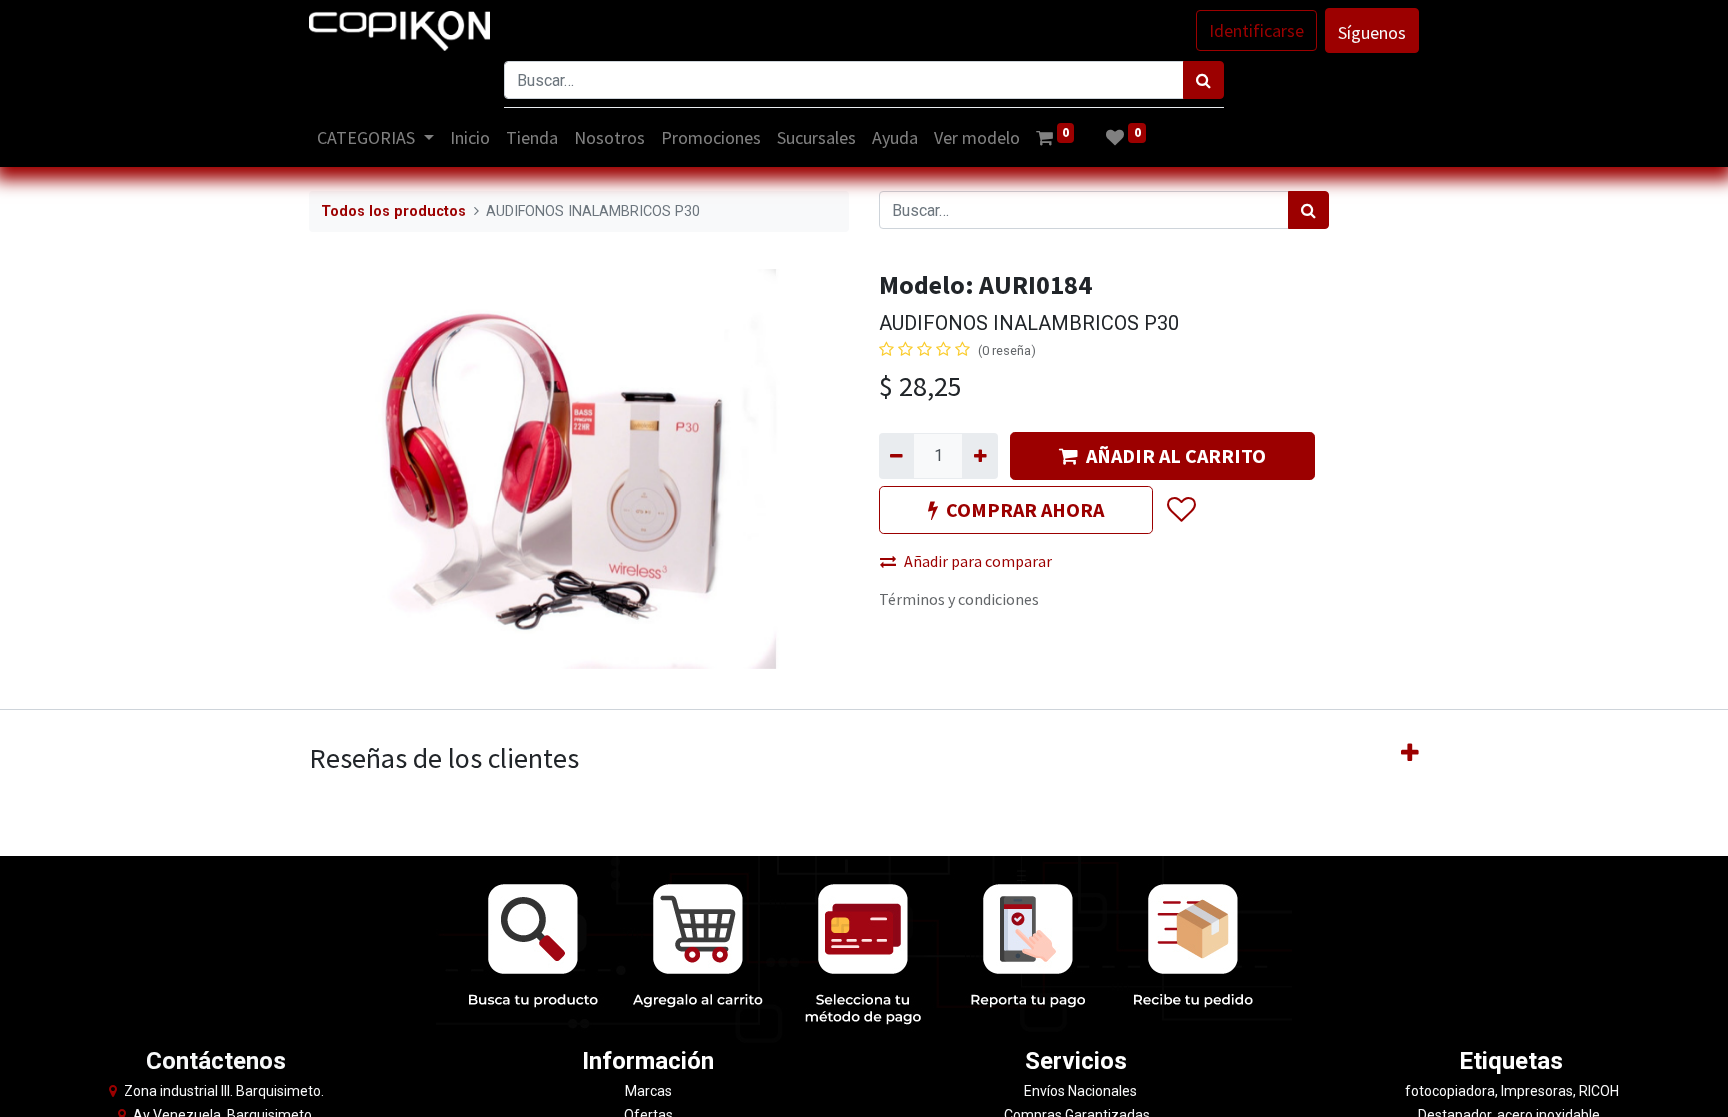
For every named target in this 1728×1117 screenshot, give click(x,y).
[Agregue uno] (979, 456)
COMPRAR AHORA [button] (1025, 509)
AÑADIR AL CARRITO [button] (1176, 455)
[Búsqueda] (1203, 80)
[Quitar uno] (896, 456)
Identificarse (1256, 30)
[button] (1180, 510)
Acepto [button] (1395, 1089)
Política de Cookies (1315, 1089)
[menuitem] (470, 137)
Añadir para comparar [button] (978, 561)
